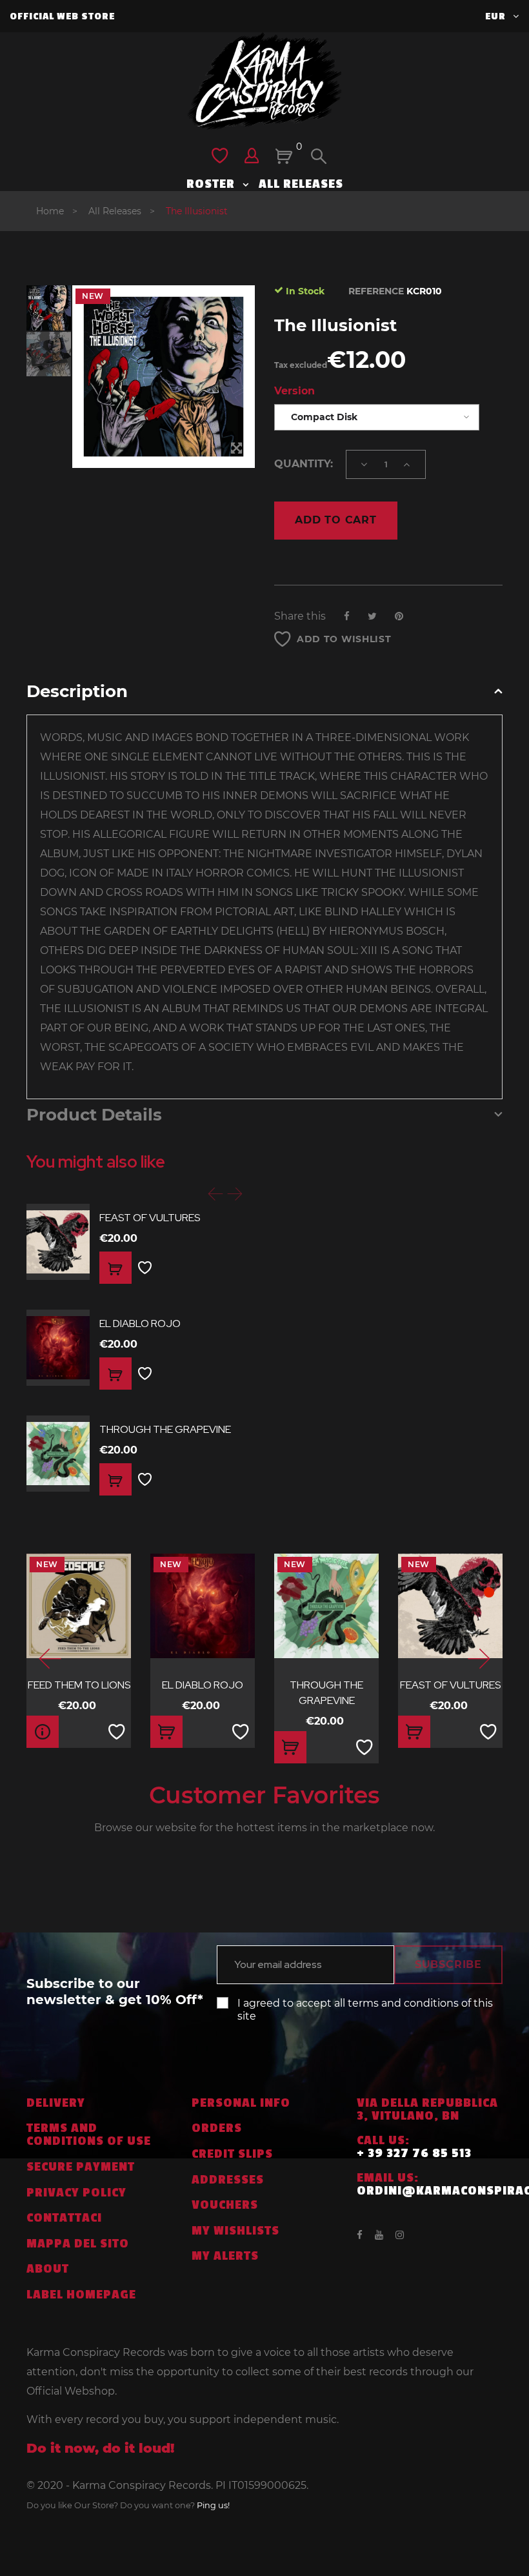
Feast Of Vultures (150, 1218)
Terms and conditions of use (89, 2135)
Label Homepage (81, 2295)
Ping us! (213, 2505)
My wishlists (235, 2231)
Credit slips (232, 2154)
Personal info (241, 2103)
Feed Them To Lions (79, 1685)
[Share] (347, 616)
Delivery (56, 2103)
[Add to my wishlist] (145, 1268)
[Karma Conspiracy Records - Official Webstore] (264, 81)
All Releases (301, 184)
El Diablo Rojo (140, 1323)
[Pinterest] (399, 616)
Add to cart (336, 520)
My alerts (225, 2256)
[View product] (43, 1732)
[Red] (489, 1592)
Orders (217, 2128)
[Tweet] (372, 616)
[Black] (489, 1572)
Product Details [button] (94, 1115)
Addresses (228, 2180)
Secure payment (81, 2167)
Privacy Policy (76, 2193)
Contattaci (64, 2218)
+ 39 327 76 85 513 (414, 2153)
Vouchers (225, 2205)
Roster (212, 184)
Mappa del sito (78, 2244)
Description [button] (77, 692)
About (48, 2269)
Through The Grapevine (165, 1429)
